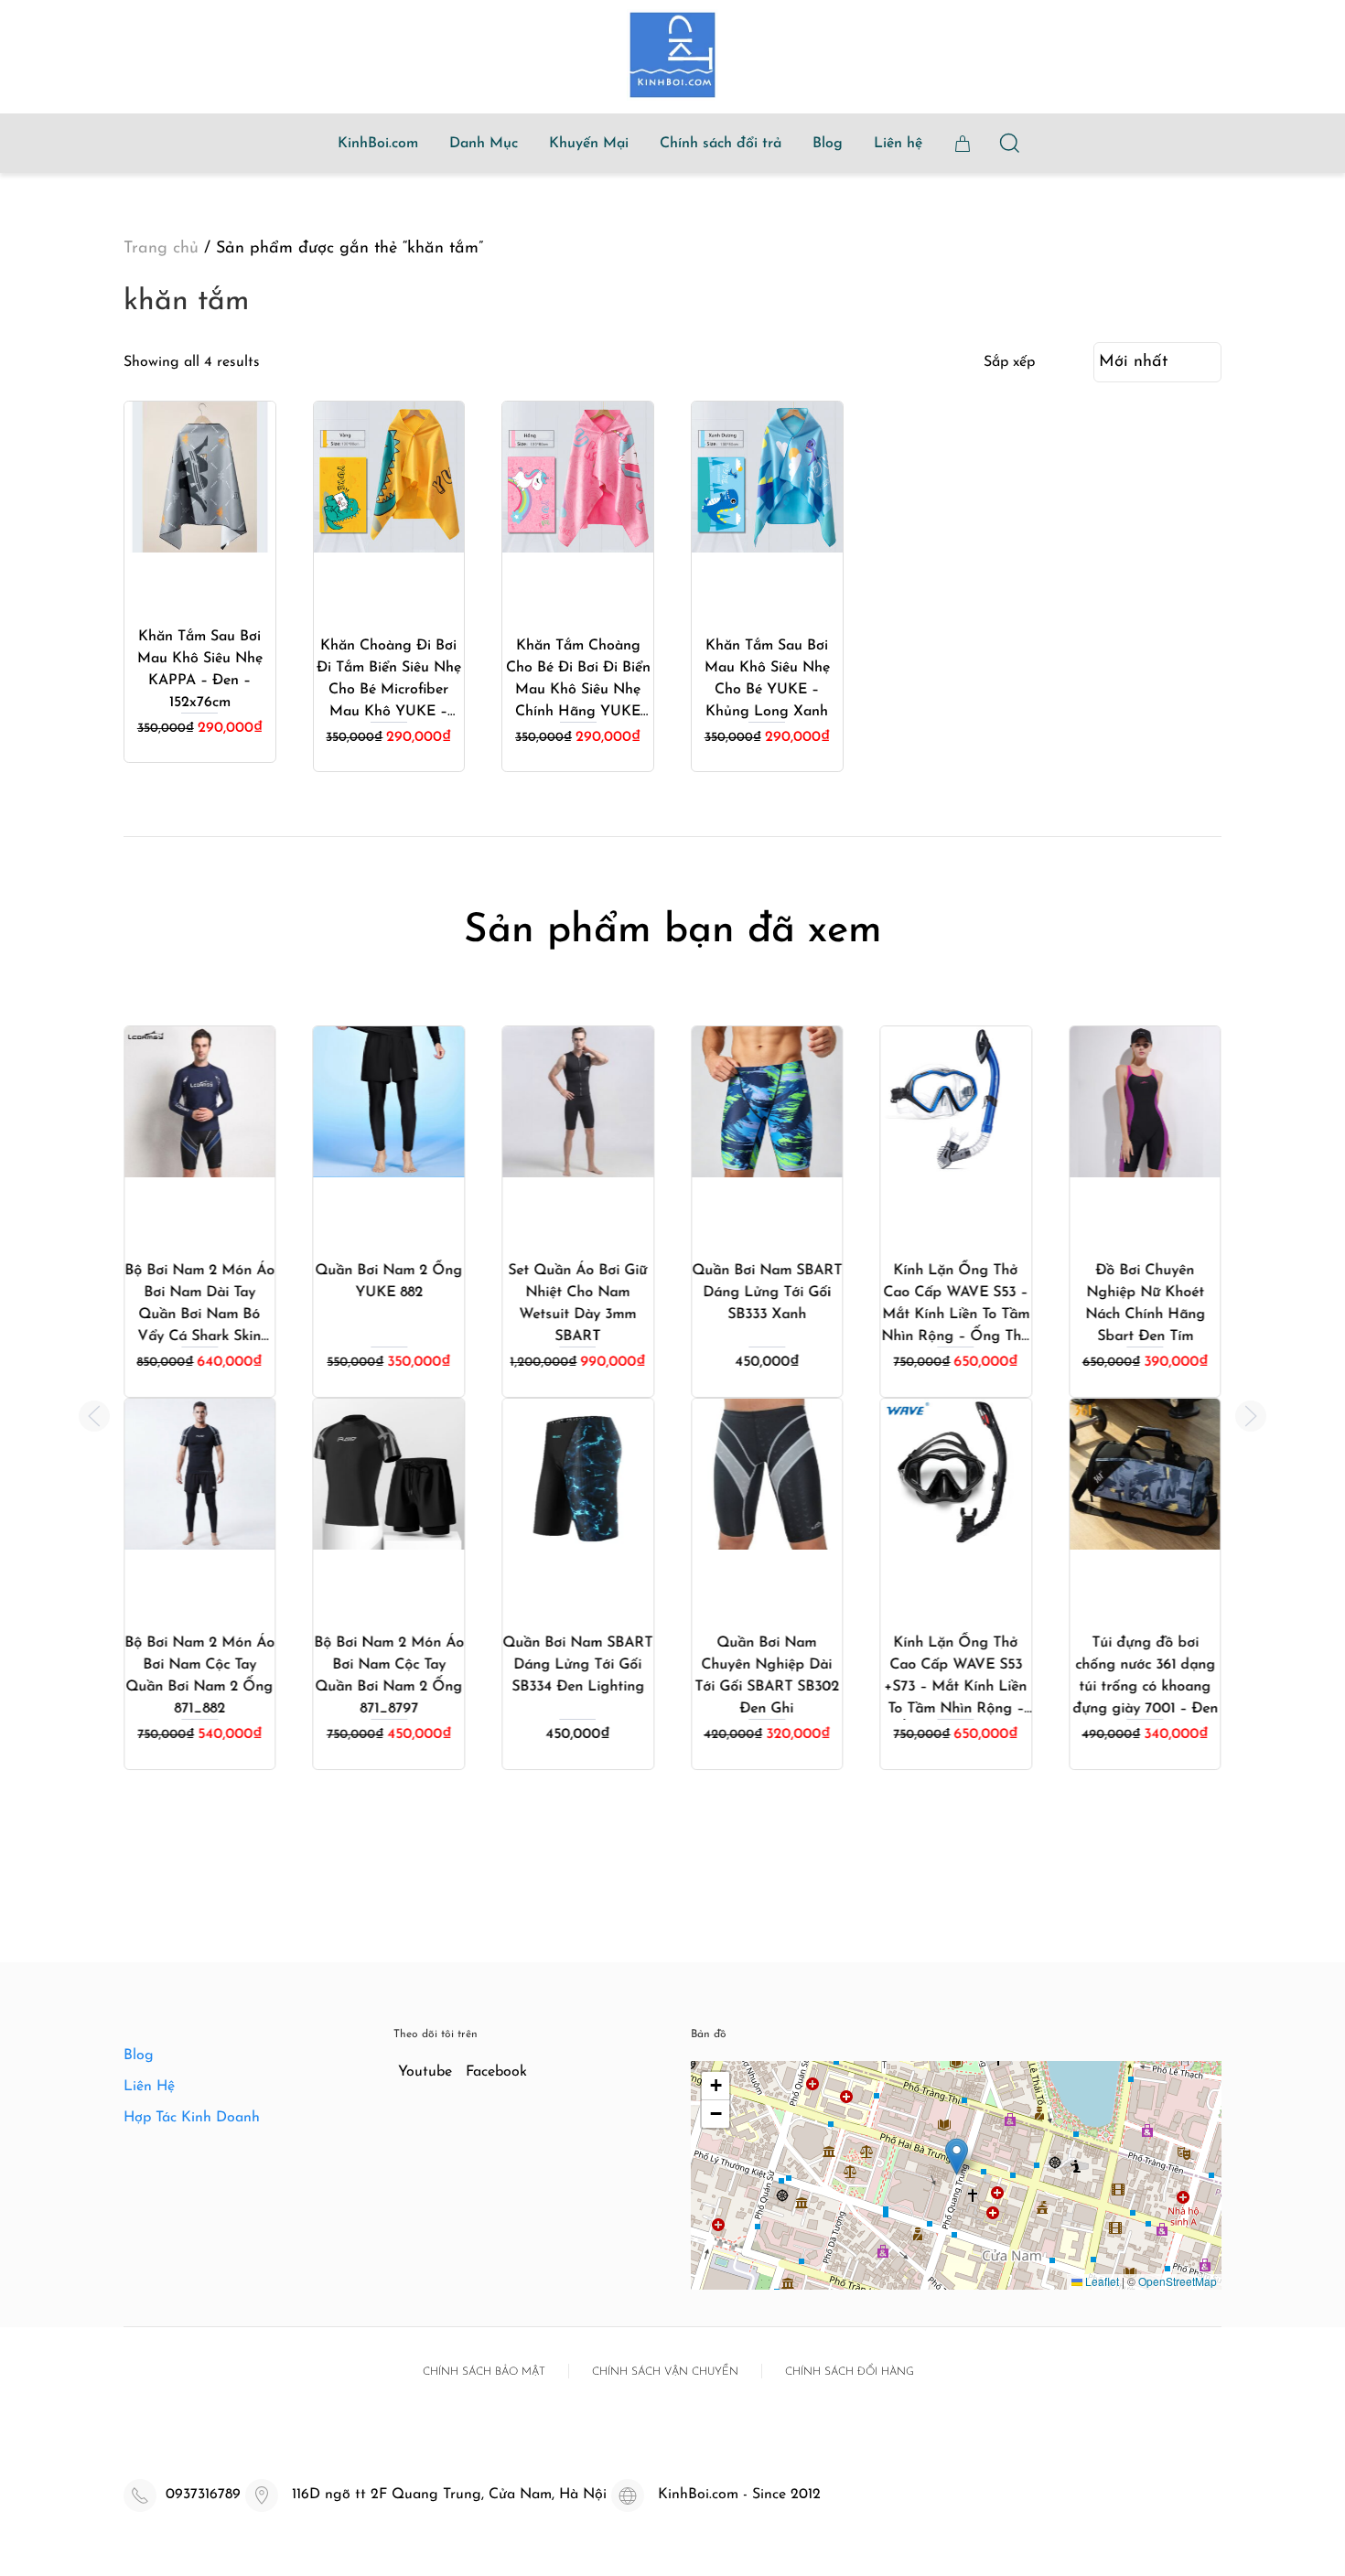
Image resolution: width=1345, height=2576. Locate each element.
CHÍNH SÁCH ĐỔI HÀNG (850, 2372)
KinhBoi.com (378, 144)
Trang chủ (161, 249)
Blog (828, 144)
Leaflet (1101, 2281)
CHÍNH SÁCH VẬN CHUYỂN (665, 2372)
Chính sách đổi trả (721, 144)
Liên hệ (898, 144)
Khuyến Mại (589, 144)
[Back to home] (672, 55)
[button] (94, 1416)
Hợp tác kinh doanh (192, 2118)
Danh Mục (484, 144)
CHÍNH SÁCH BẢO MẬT (484, 2372)
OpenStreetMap (1178, 2281)
